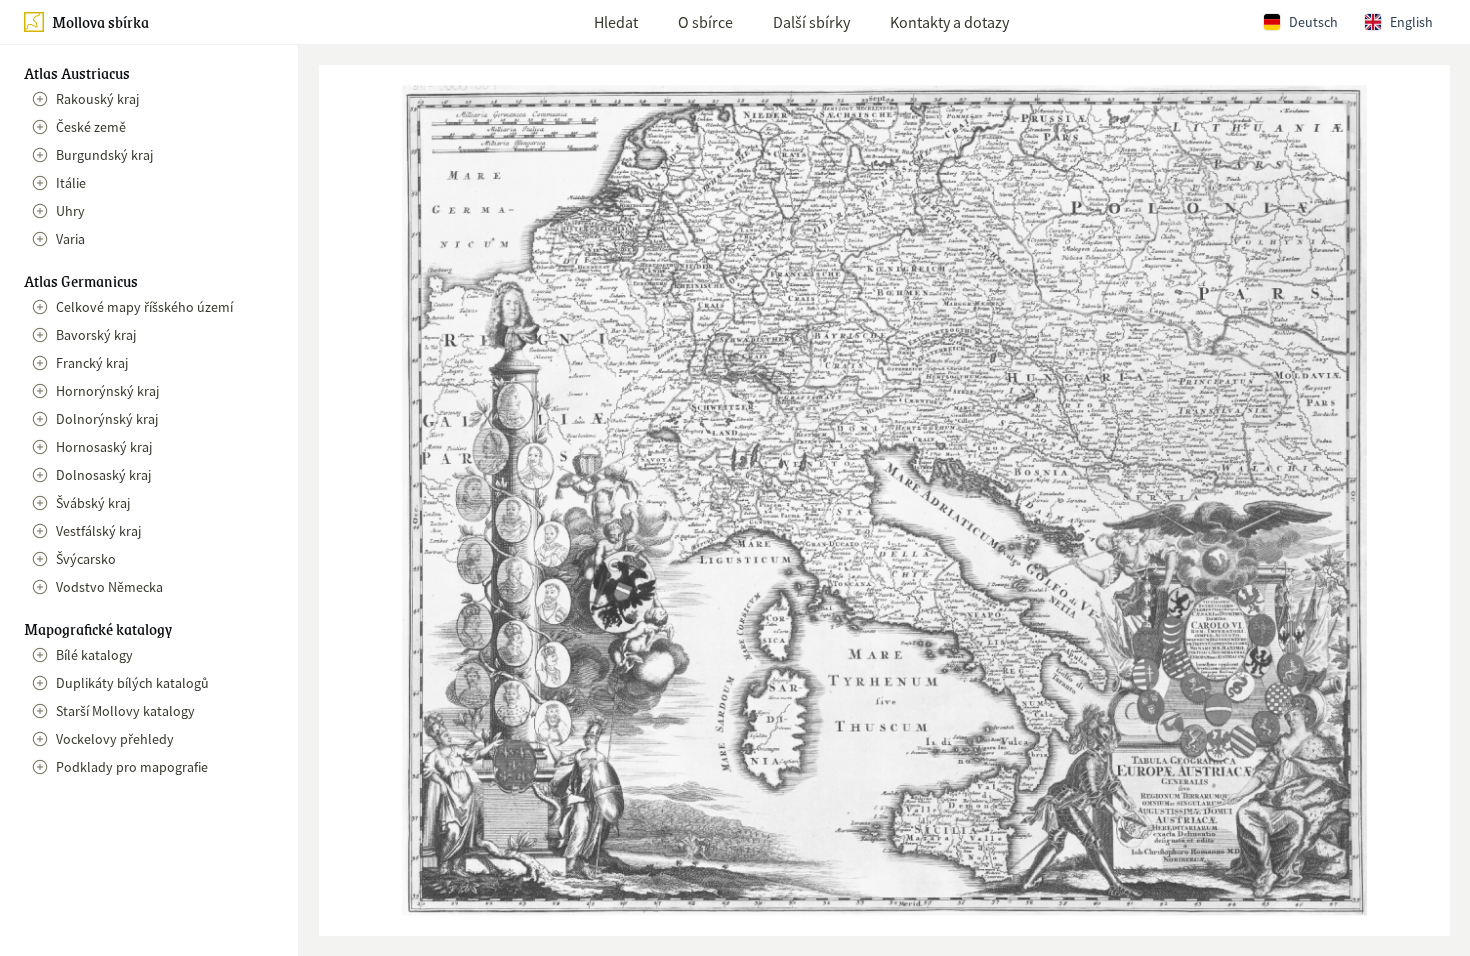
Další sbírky (811, 22)
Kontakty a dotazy (949, 22)
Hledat (616, 22)
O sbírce (705, 22)
